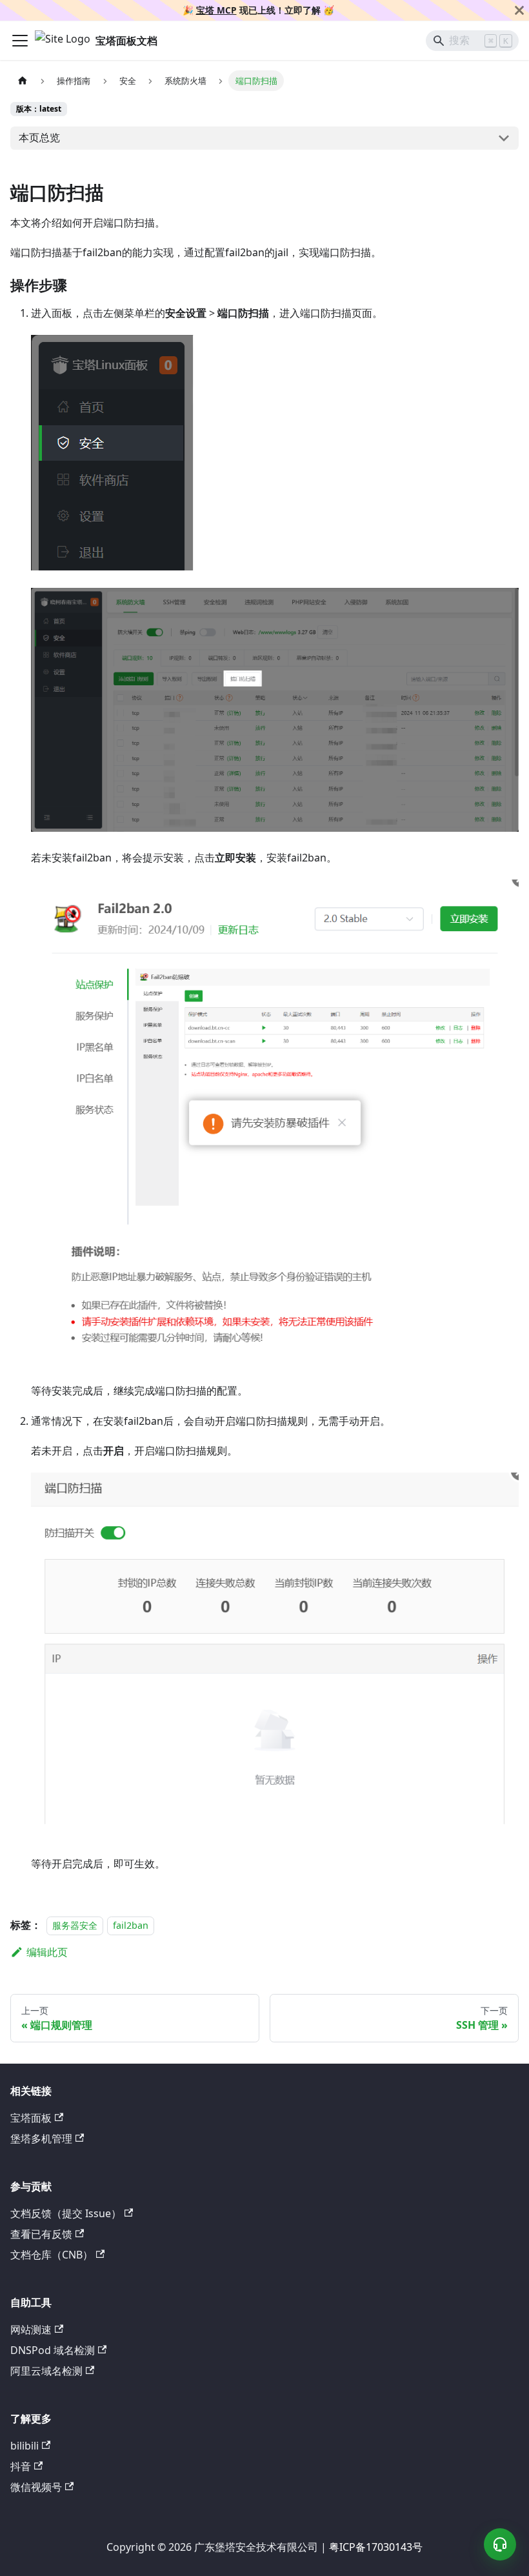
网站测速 (31, 2329)
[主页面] (23, 80)
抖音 (21, 2466)
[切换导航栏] (20, 41)
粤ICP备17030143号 (376, 2547)
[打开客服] (500, 2544)
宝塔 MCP (216, 10)
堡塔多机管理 (41, 2138)
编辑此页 (47, 1952)
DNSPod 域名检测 (53, 2350)
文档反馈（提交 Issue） (66, 2213)
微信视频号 (36, 2487)
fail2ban (131, 1925)
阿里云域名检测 (46, 2371)
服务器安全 (75, 1925)
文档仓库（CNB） (52, 2255)
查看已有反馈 (41, 2234)
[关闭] (519, 10)
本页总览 (39, 137)
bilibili (25, 2446)
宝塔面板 (31, 2118)
